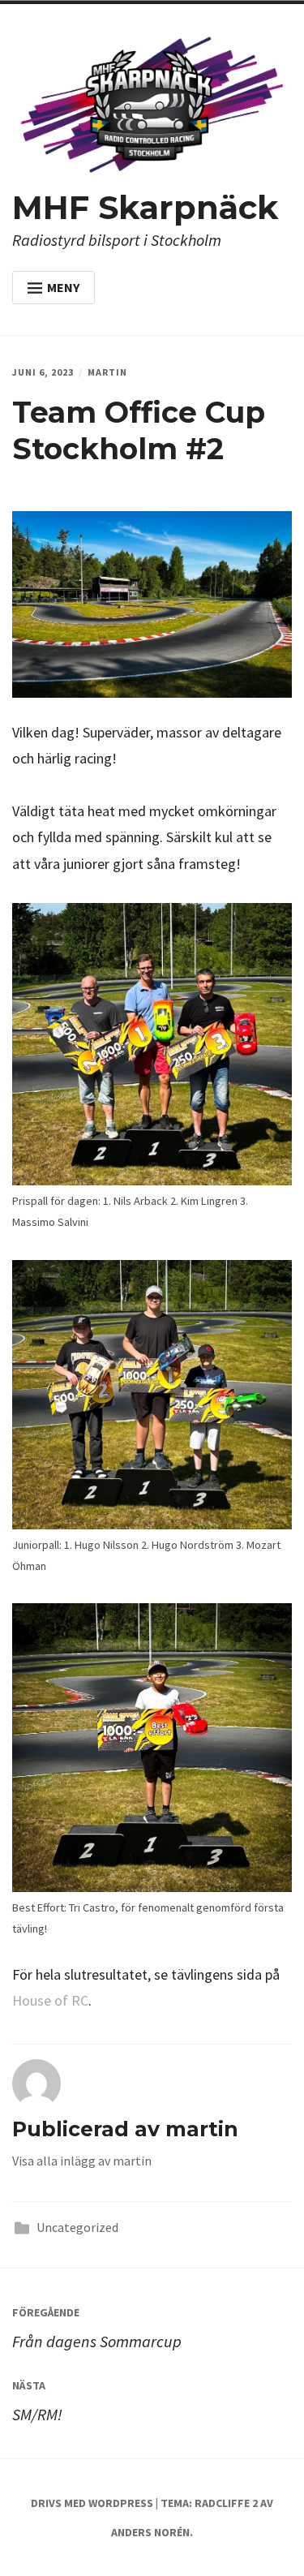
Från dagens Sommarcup (97, 2328)
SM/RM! (37, 2401)
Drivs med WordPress (92, 2503)
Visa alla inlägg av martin (82, 2161)
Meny (63, 287)
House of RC (50, 2000)
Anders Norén (150, 2532)
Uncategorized (77, 2227)
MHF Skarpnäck (145, 207)
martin (107, 372)
